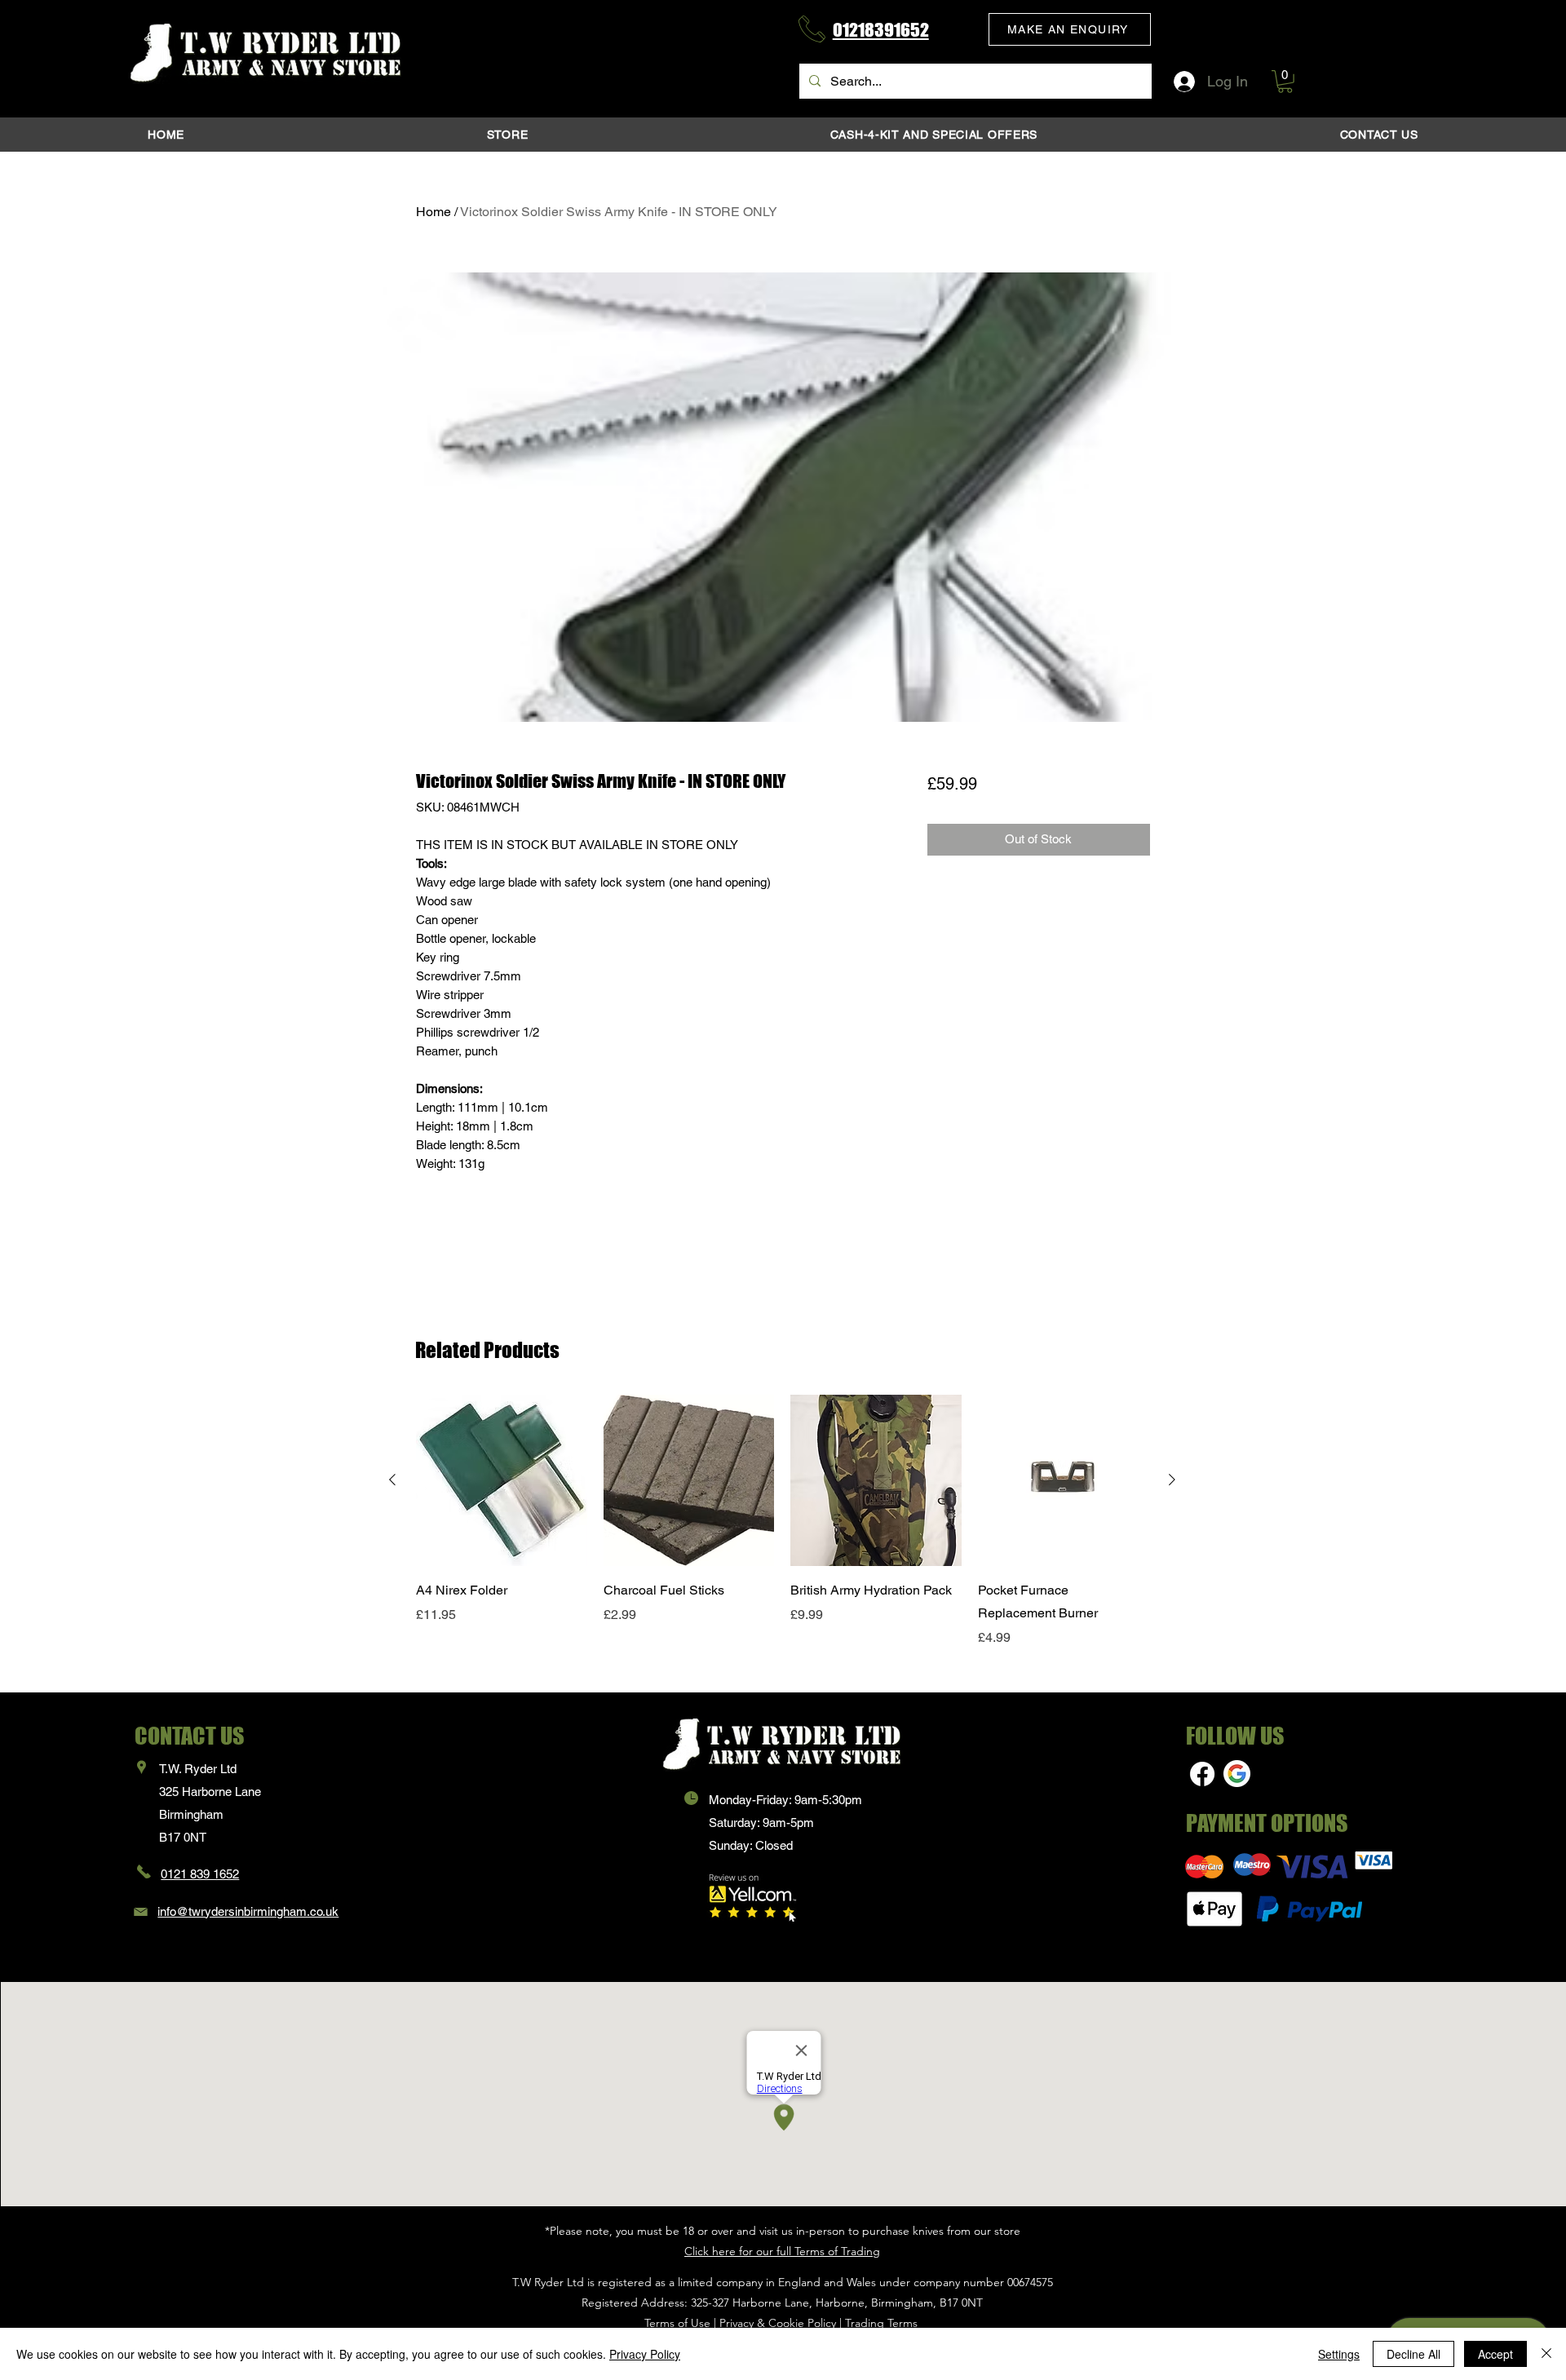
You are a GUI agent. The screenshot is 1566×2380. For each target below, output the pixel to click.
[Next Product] (1172, 1480)
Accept (1495, 2354)
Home (434, 212)
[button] (1070, 29)
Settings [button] (1339, 2354)
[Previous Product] (392, 1480)
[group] (782, 1533)
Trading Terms (881, 2323)
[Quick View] (502, 1480)
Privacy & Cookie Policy (778, 2323)
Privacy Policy (645, 2354)
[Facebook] (1202, 1774)
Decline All (1413, 2354)
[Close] (1546, 2354)
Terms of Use (677, 2323)
